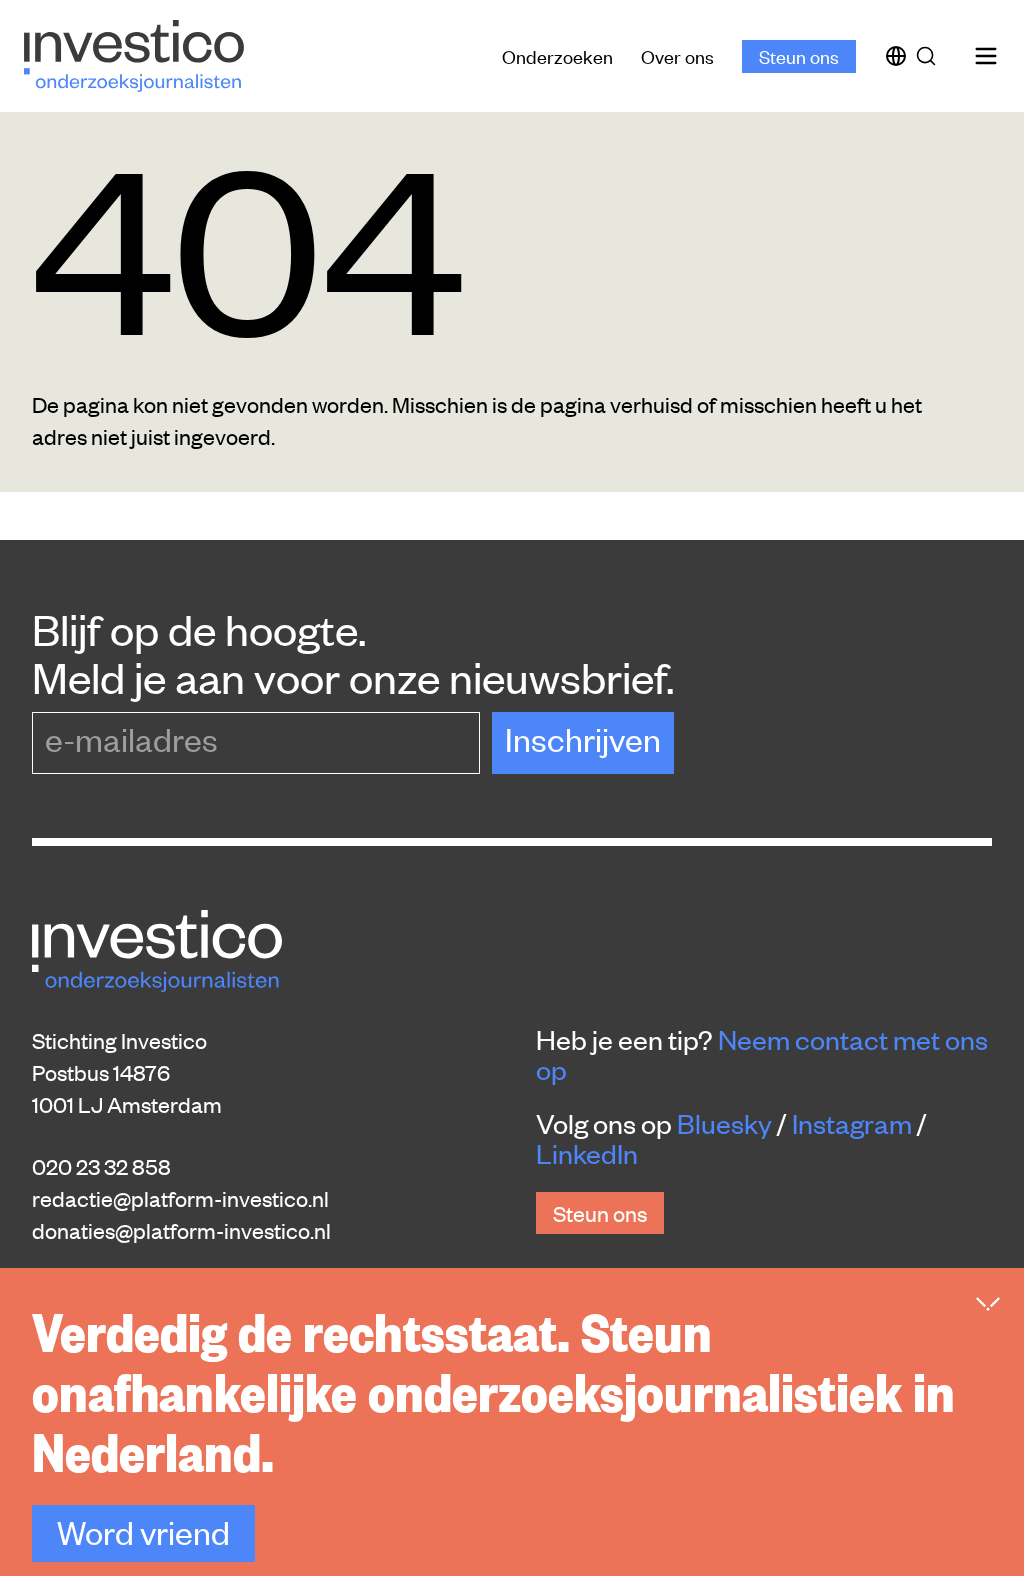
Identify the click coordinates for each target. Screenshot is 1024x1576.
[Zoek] (930, 56)
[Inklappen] (988, 1304)
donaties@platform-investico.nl (181, 1230)
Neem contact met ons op (762, 1054)
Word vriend (143, 1531)
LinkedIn (587, 1153)
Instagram (852, 1123)
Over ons (677, 55)
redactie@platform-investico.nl (180, 1198)
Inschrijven (583, 738)
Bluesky (724, 1123)
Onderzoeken (557, 55)
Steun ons (799, 55)
